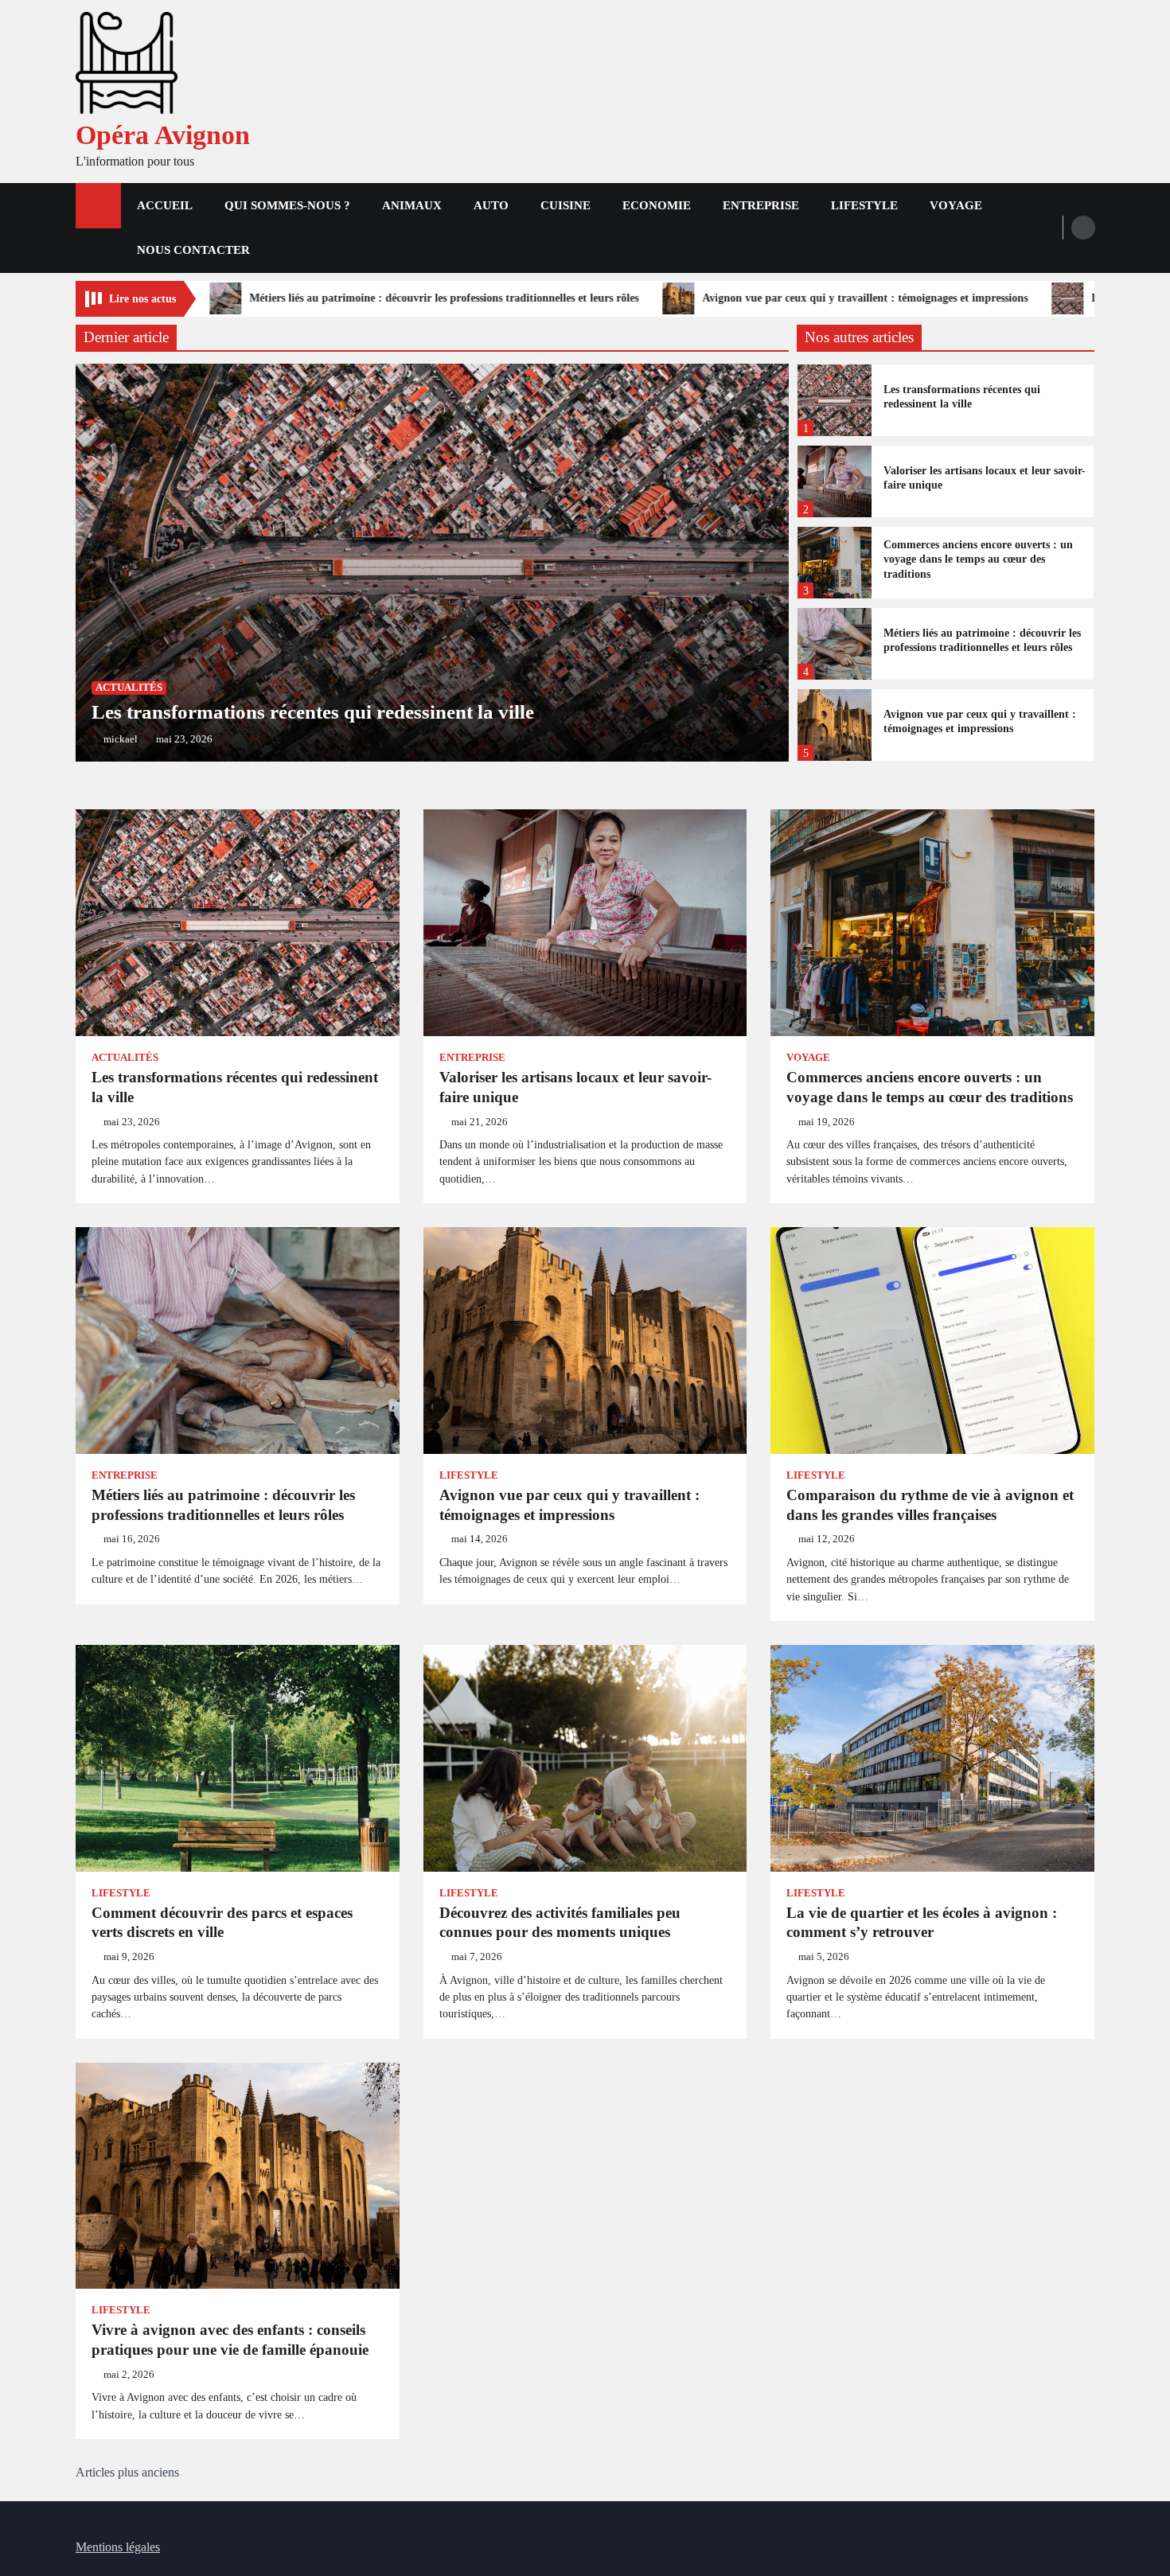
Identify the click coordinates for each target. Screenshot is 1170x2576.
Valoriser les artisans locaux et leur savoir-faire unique (985, 478)
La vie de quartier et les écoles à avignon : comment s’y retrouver (922, 1923)
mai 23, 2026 (184, 739)
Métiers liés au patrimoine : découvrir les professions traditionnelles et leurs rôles (982, 640)
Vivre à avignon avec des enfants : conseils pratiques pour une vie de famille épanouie (230, 2340)
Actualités (129, 688)
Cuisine (565, 205)
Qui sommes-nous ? (287, 205)
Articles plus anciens (127, 2472)
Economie (657, 205)
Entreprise (761, 205)
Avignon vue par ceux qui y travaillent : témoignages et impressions (596, 298)
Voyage (956, 205)
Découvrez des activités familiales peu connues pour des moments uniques (560, 1923)
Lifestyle (864, 205)
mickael (121, 739)
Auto (491, 205)
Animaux (412, 205)
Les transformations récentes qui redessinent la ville (946, 298)
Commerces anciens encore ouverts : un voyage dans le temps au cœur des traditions (978, 559)
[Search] (1083, 228)
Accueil (165, 205)
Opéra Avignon (163, 135)
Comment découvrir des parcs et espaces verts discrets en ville (222, 1923)
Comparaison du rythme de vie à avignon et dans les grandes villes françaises (930, 1505)
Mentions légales (118, 2547)
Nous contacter (193, 250)
